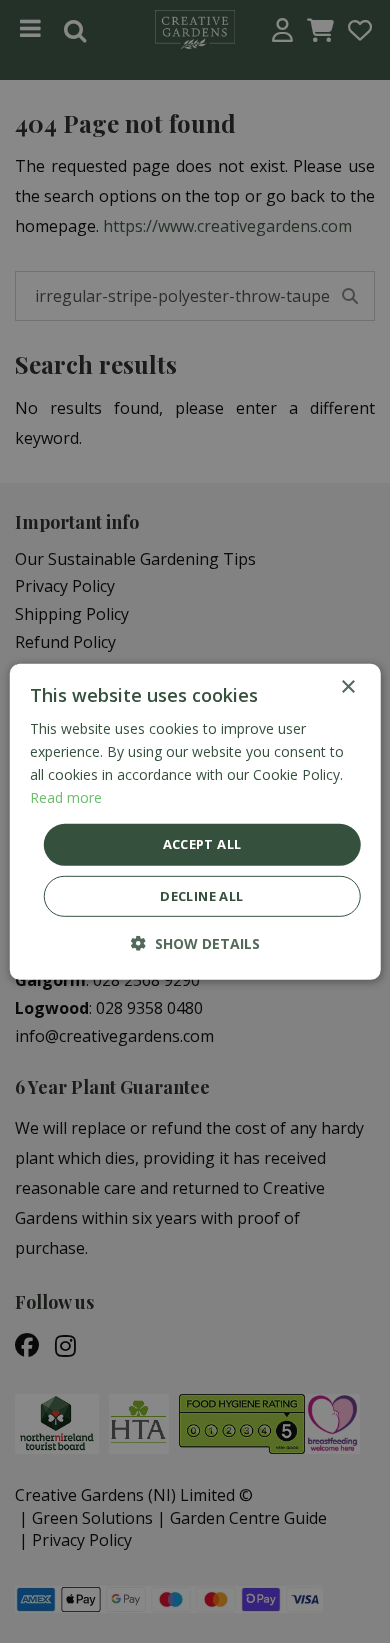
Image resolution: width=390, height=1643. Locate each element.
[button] (195, 943)
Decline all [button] (201, 896)
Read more (66, 797)
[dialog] (195, 821)
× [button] (347, 686)
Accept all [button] (202, 844)
